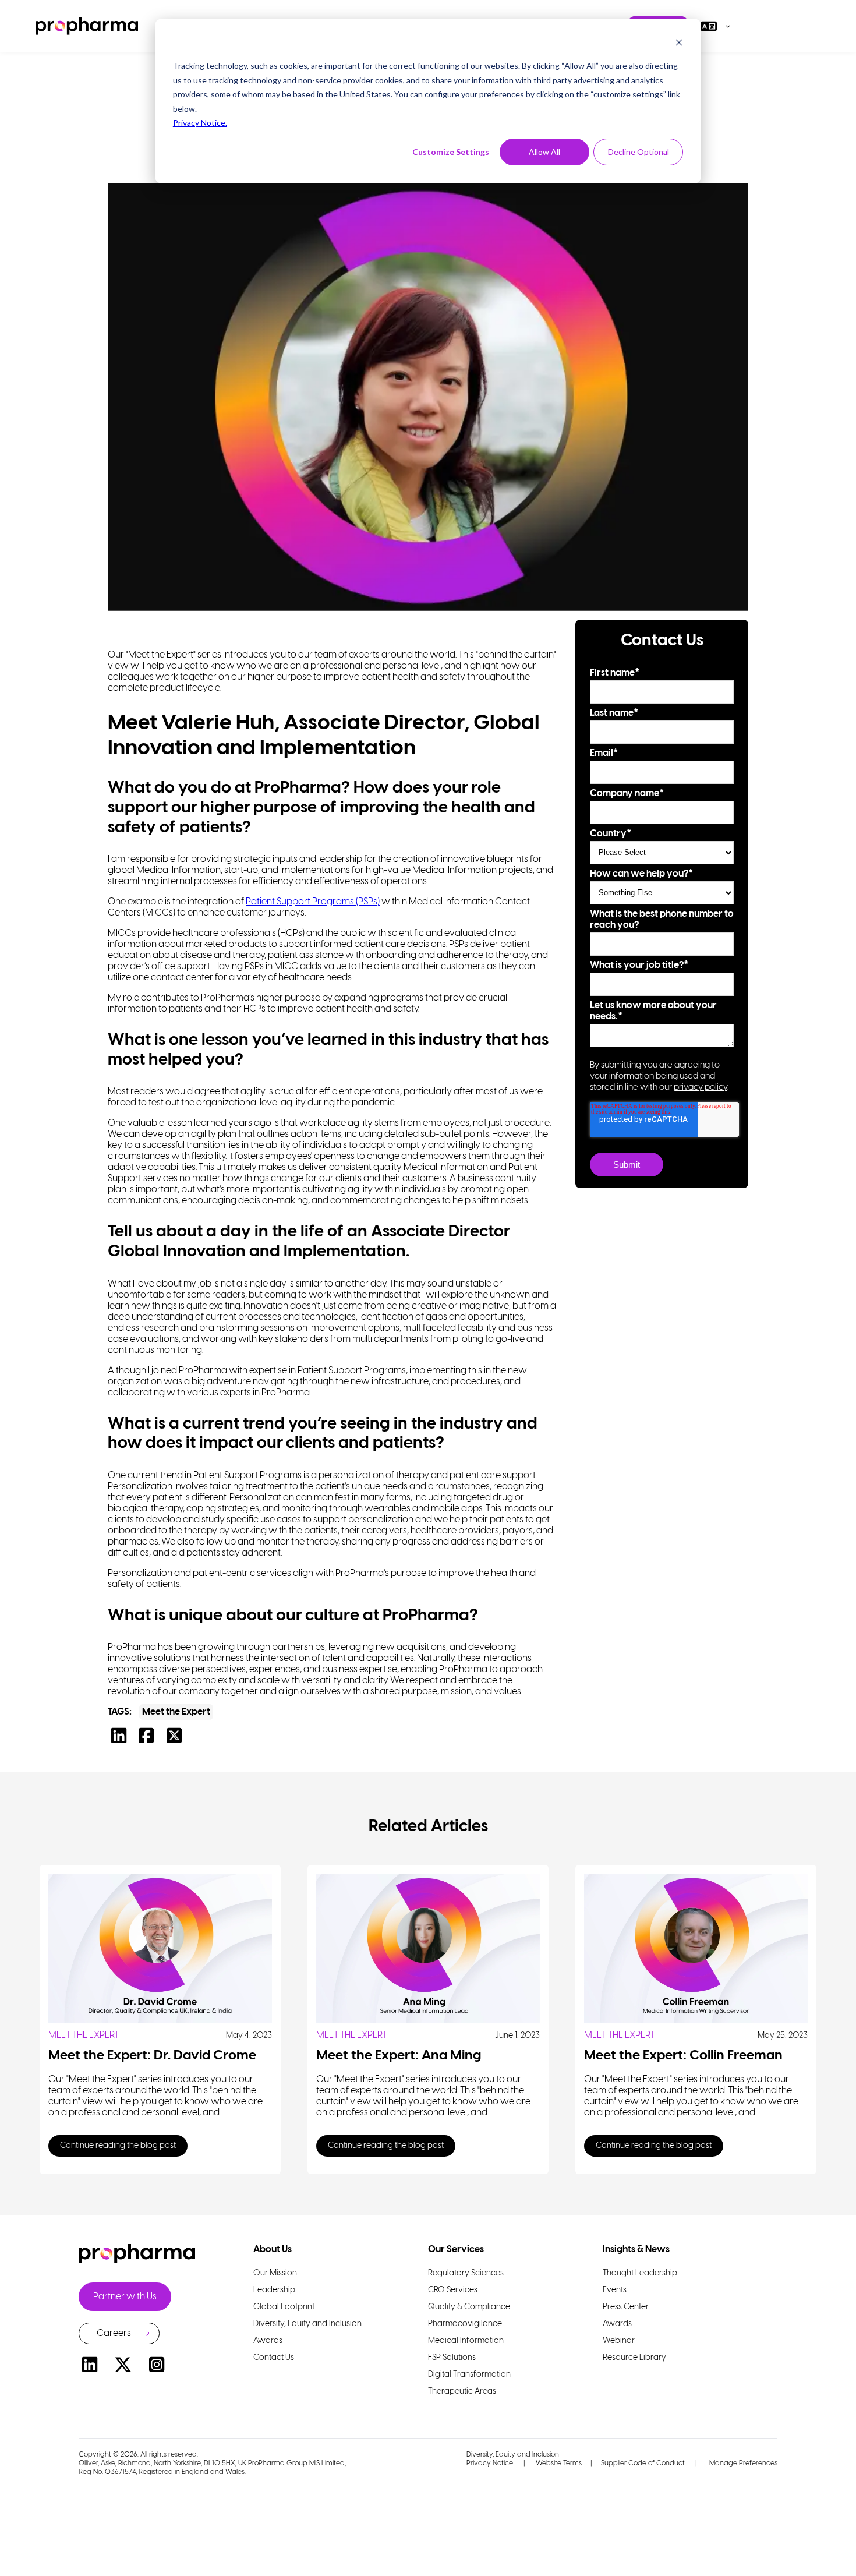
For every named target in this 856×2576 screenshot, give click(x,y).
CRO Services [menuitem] (453, 2290)
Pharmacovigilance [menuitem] (465, 2324)
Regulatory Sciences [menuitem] (466, 2273)
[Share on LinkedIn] (122, 1739)
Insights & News (636, 2250)
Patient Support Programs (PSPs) (313, 902)
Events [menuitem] (615, 2290)
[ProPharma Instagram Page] (157, 2367)
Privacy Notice (490, 2463)
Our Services (456, 2250)
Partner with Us (125, 2297)
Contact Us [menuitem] (274, 2358)
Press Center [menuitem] (626, 2307)
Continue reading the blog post (118, 2146)
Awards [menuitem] (268, 2341)
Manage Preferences (742, 2463)
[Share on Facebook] (149, 1739)
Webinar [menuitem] (619, 2341)
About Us (273, 2250)
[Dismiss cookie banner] (679, 44)
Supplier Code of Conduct (643, 2463)
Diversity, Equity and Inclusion (513, 2455)
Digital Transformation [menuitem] (469, 2375)
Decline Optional (639, 152)
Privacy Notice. (200, 123)
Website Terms (559, 2463)
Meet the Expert (176, 1712)
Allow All (544, 152)
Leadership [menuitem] (274, 2290)
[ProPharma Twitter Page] (123, 2367)
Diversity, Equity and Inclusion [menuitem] (307, 2324)
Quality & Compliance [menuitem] (469, 2307)
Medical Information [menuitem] (466, 2341)
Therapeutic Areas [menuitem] (462, 2392)
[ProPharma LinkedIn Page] (90, 2367)
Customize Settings (451, 152)
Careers (114, 2333)
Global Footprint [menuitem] (284, 2307)
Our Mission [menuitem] (275, 2273)
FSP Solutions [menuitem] (452, 2358)
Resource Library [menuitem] (634, 2358)
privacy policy (701, 1087)
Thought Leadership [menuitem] (640, 2273)
